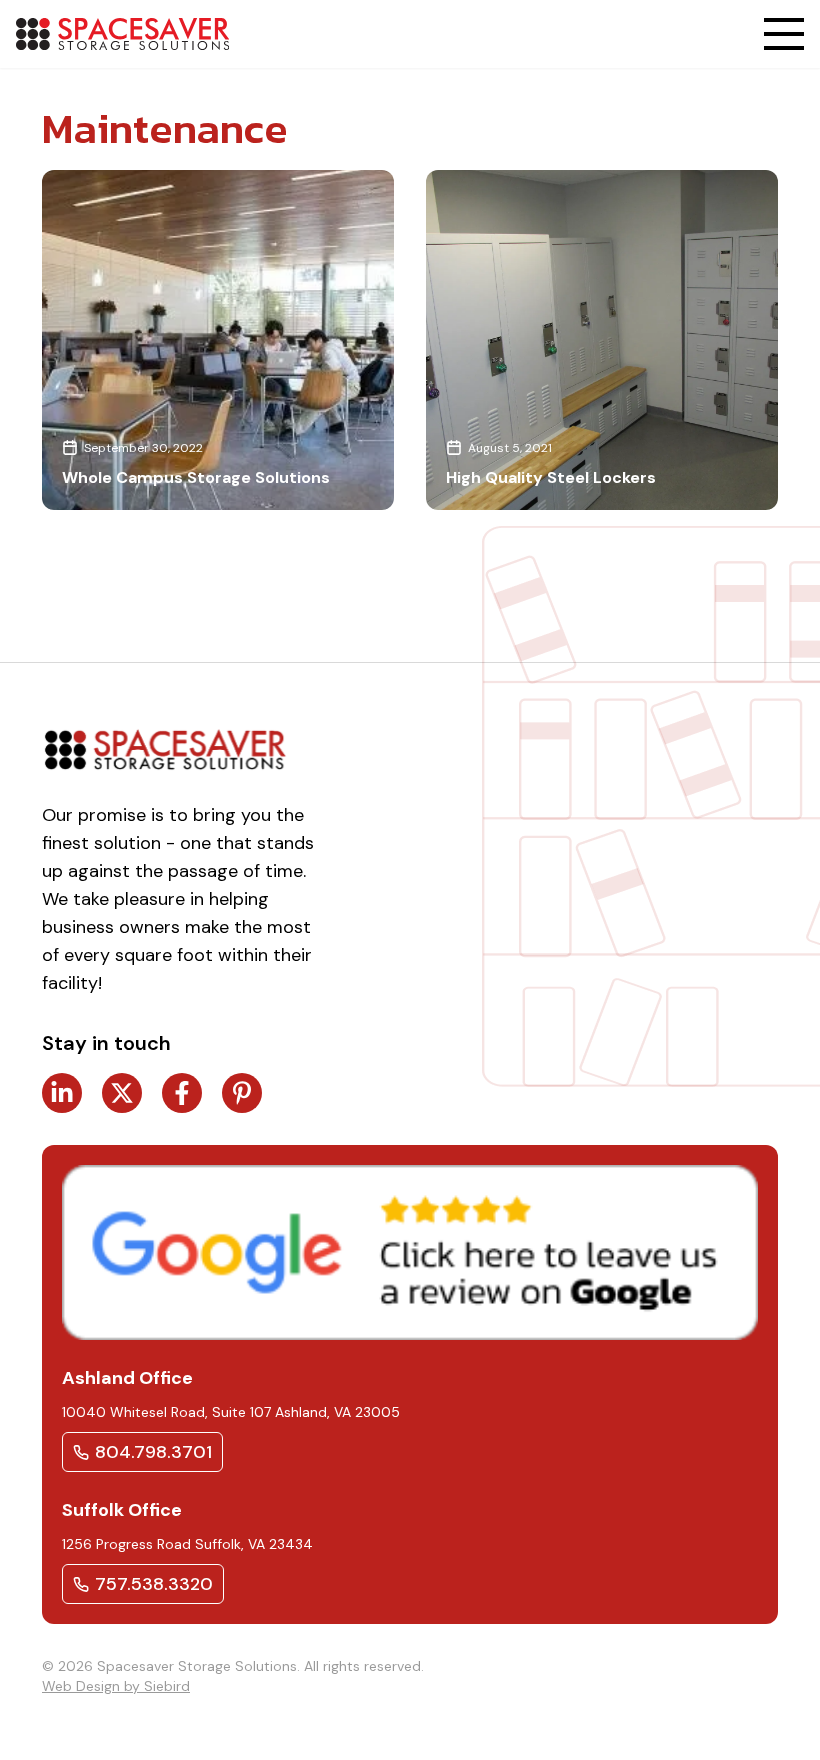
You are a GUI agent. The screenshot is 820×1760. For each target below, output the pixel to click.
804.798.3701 (153, 1452)
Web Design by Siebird (116, 1686)
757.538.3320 (154, 1584)
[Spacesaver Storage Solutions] (122, 34)
